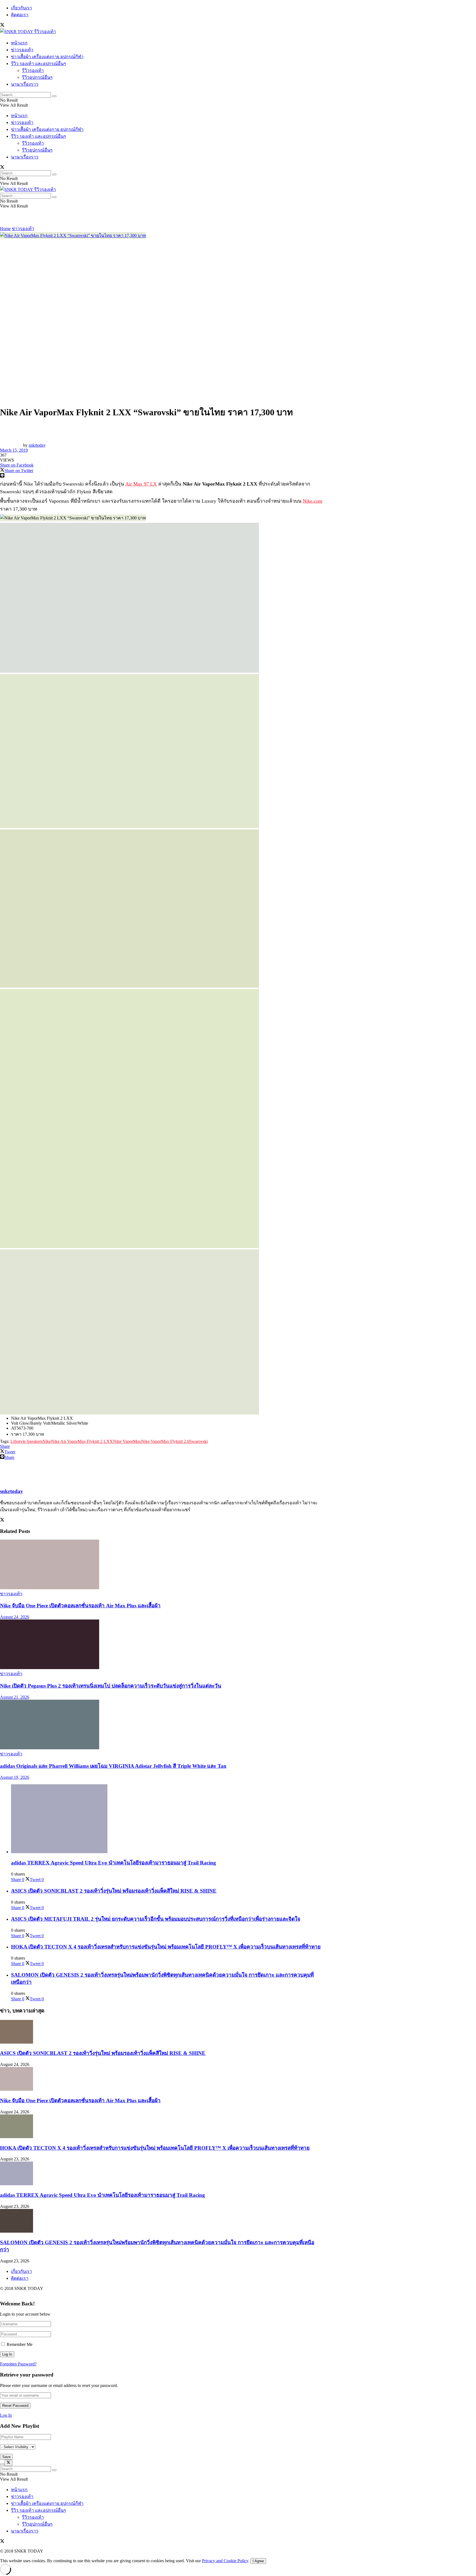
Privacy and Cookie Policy (225, 2561)
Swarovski (198, 1441)
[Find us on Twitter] (2, 25)
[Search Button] (54, 96)
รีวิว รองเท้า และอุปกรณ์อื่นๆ (39, 64)
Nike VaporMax (127, 1441)
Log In (6, 2415)
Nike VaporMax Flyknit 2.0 (165, 1441)
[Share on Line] (161, 476)
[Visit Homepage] (28, 32)
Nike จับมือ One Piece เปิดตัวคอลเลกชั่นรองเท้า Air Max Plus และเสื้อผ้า (80, 1606)
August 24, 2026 (15, 1617)
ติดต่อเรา (20, 15)
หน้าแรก (19, 43)
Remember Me (20, 2344)
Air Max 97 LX (141, 484)
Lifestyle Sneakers (26, 1441)
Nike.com (313, 501)
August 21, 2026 (15, 1697)
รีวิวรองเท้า (33, 70)
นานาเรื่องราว (25, 84)
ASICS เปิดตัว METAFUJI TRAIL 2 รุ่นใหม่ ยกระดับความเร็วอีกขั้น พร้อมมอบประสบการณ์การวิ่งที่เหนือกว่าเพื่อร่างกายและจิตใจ (156, 1919)
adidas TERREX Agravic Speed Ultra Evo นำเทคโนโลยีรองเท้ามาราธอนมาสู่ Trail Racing (113, 1863)
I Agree (258, 2561)
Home (5, 229)
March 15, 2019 (14, 450)
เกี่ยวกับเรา (21, 8)
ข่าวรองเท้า (22, 50)
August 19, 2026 (15, 1777)
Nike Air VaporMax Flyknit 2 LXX (82, 1441)
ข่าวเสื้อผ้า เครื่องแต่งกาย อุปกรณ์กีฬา (47, 57)
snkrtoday (37, 445)
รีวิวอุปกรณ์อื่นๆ (37, 77)
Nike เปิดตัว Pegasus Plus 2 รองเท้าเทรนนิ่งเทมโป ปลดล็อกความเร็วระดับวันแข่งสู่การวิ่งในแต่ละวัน (111, 1686)
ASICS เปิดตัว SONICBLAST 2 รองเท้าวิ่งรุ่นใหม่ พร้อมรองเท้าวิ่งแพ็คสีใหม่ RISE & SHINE (114, 1891)
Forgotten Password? (18, 2364)
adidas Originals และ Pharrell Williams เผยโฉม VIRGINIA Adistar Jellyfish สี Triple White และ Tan (113, 1766)
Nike (47, 1441)
